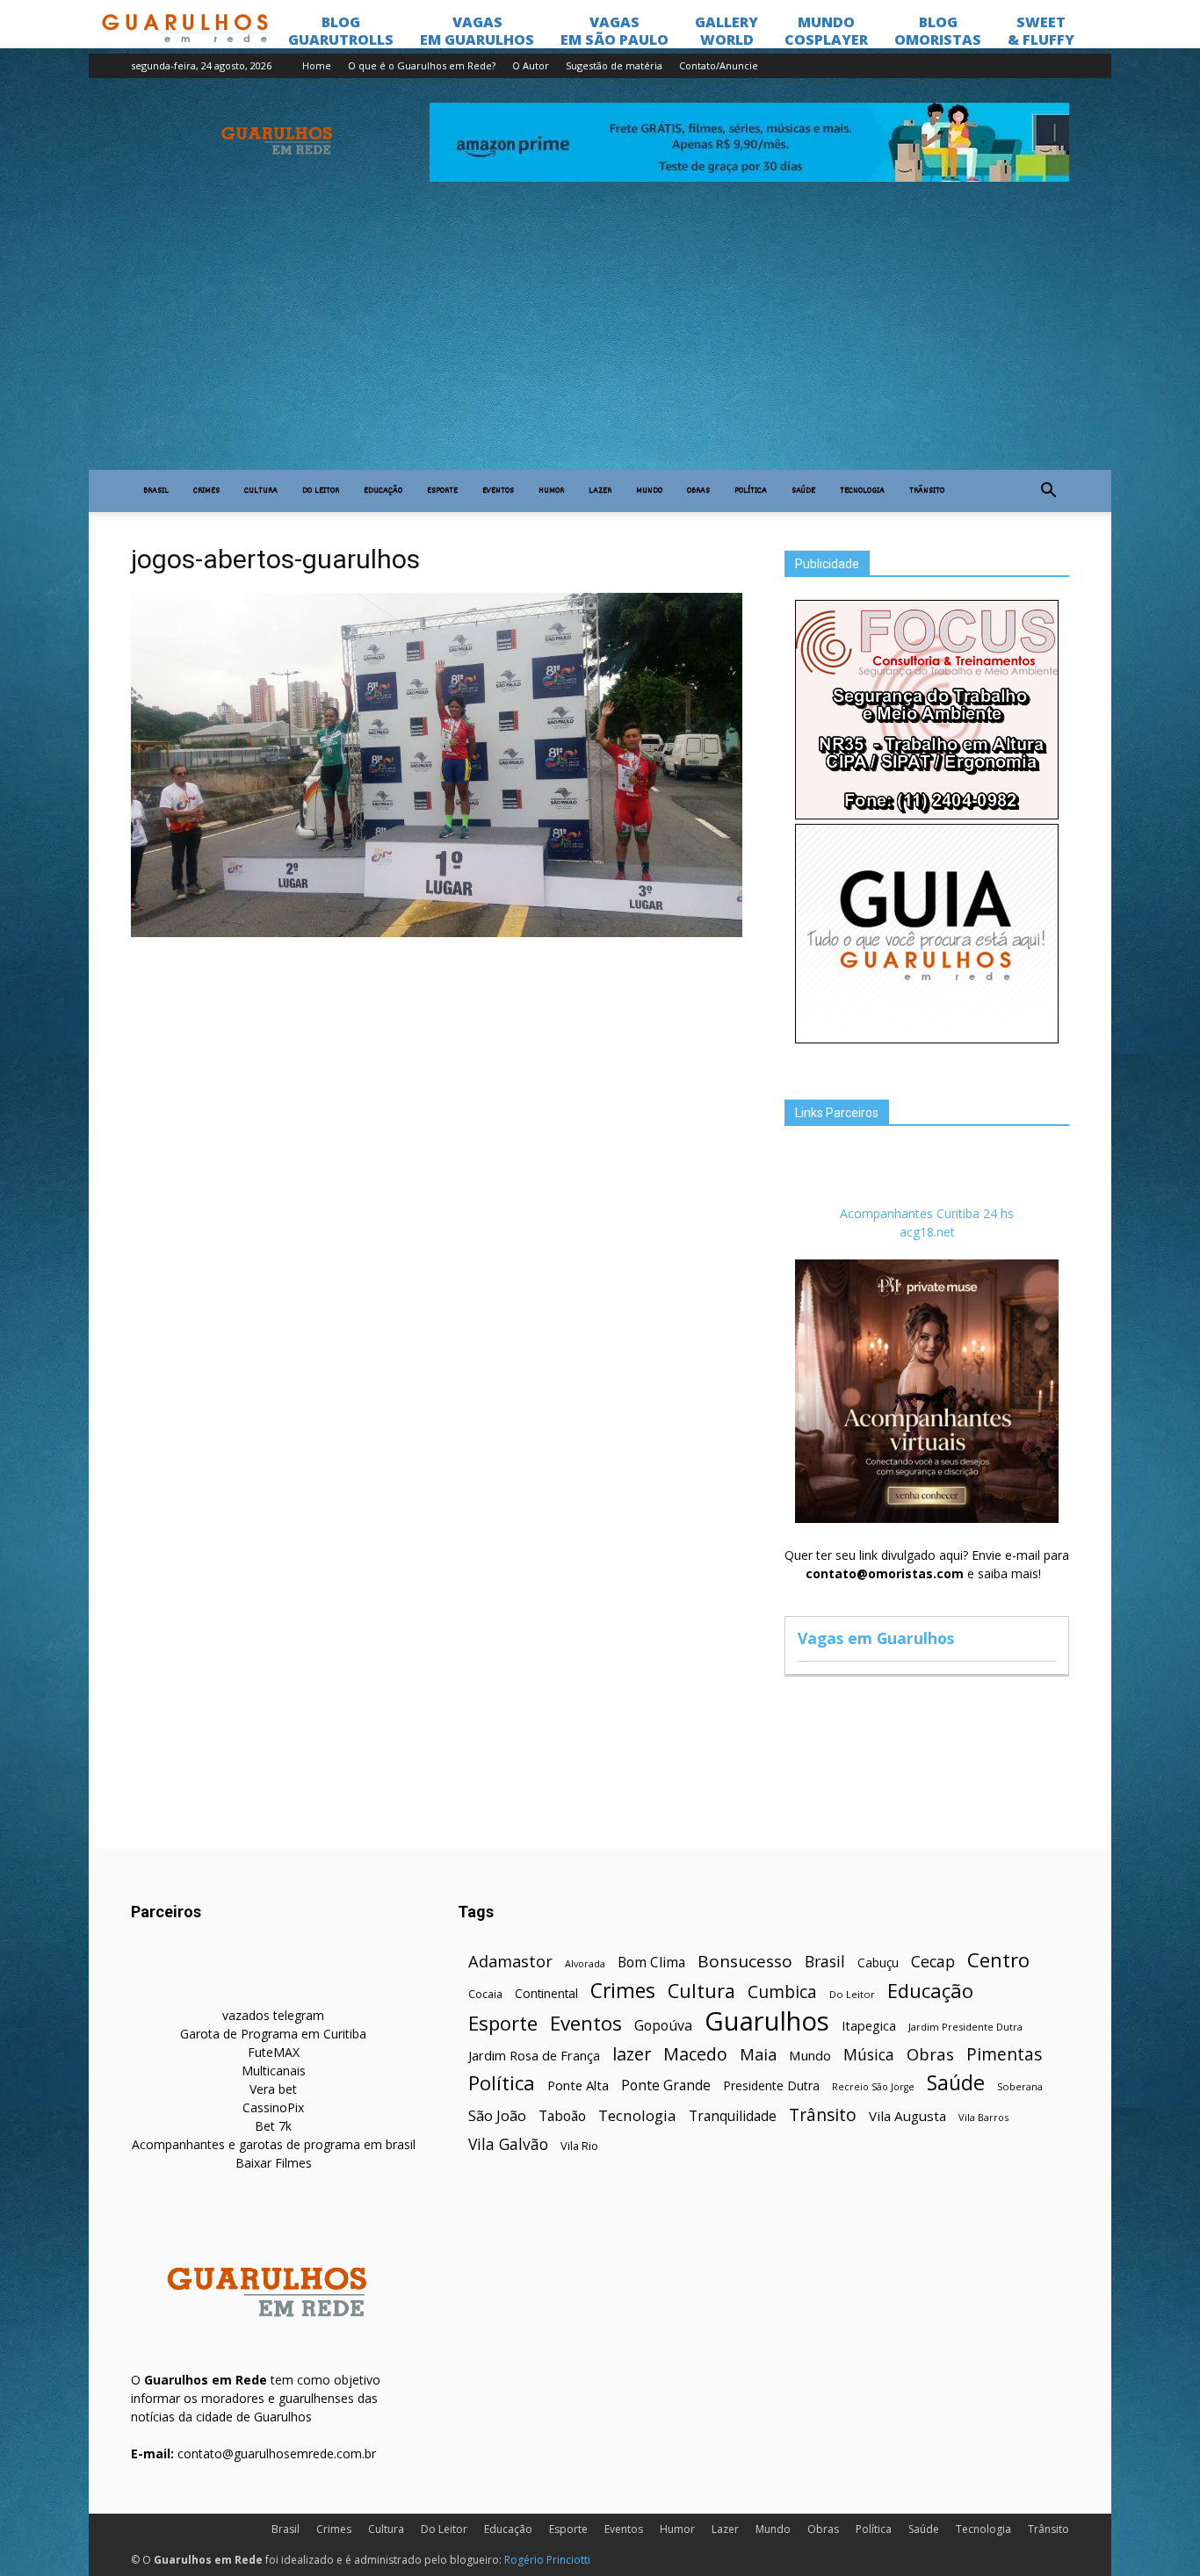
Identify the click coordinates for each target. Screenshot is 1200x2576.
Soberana (1020, 2086)
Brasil (156, 491)
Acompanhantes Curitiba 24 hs (927, 1213)
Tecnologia (862, 491)
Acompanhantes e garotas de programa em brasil (274, 2144)
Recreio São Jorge (873, 2087)
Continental (546, 1993)
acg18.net (927, 1232)
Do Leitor (321, 491)
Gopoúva (663, 2026)
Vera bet (273, 2089)
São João (497, 2115)
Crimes (206, 491)
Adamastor (510, 1962)
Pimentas (1005, 2054)
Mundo (649, 491)
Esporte (442, 491)
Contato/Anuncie (719, 65)
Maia (758, 2054)
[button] (1048, 491)
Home (317, 65)
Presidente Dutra (771, 2085)
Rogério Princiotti (547, 2560)
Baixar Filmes (274, 2163)
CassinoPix (273, 2107)
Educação (383, 491)
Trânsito (927, 491)
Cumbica (782, 1992)
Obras (698, 491)
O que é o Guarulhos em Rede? (422, 65)
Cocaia (485, 1994)
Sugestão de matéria (614, 65)
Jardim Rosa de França (534, 2055)
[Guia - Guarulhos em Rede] (927, 1039)
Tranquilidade (733, 2116)
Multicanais (274, 2071)
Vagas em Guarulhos (876, 1638)
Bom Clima (651, 1963)
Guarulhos (767, 2021)
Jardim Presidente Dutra (965, 2027)
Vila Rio (579, 2146)
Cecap (933, 1962)
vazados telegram (273, 2015)
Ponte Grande (666, 2085)
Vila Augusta (907, 2116)
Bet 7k (273, 2126)
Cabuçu (878, 1963)
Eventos (498, 491)
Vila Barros (983, 2117)
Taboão (562, 2116)
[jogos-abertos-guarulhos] (437, 933)
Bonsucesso (745, 1962)
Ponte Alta (578, 2085)
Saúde (803, 491)
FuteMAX (274, 2052)
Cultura (261, 491)
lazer (632, 2054)
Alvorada (585, 1963)
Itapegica (869, 2026)
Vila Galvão (508, 2144)
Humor (551, 491)
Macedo (695, 2054)
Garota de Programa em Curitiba (273, 2034)
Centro (998, 1960)
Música (869, 2055)
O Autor (531, 65)
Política (751, 491)
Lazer (600, 491)
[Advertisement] (600, 338)
